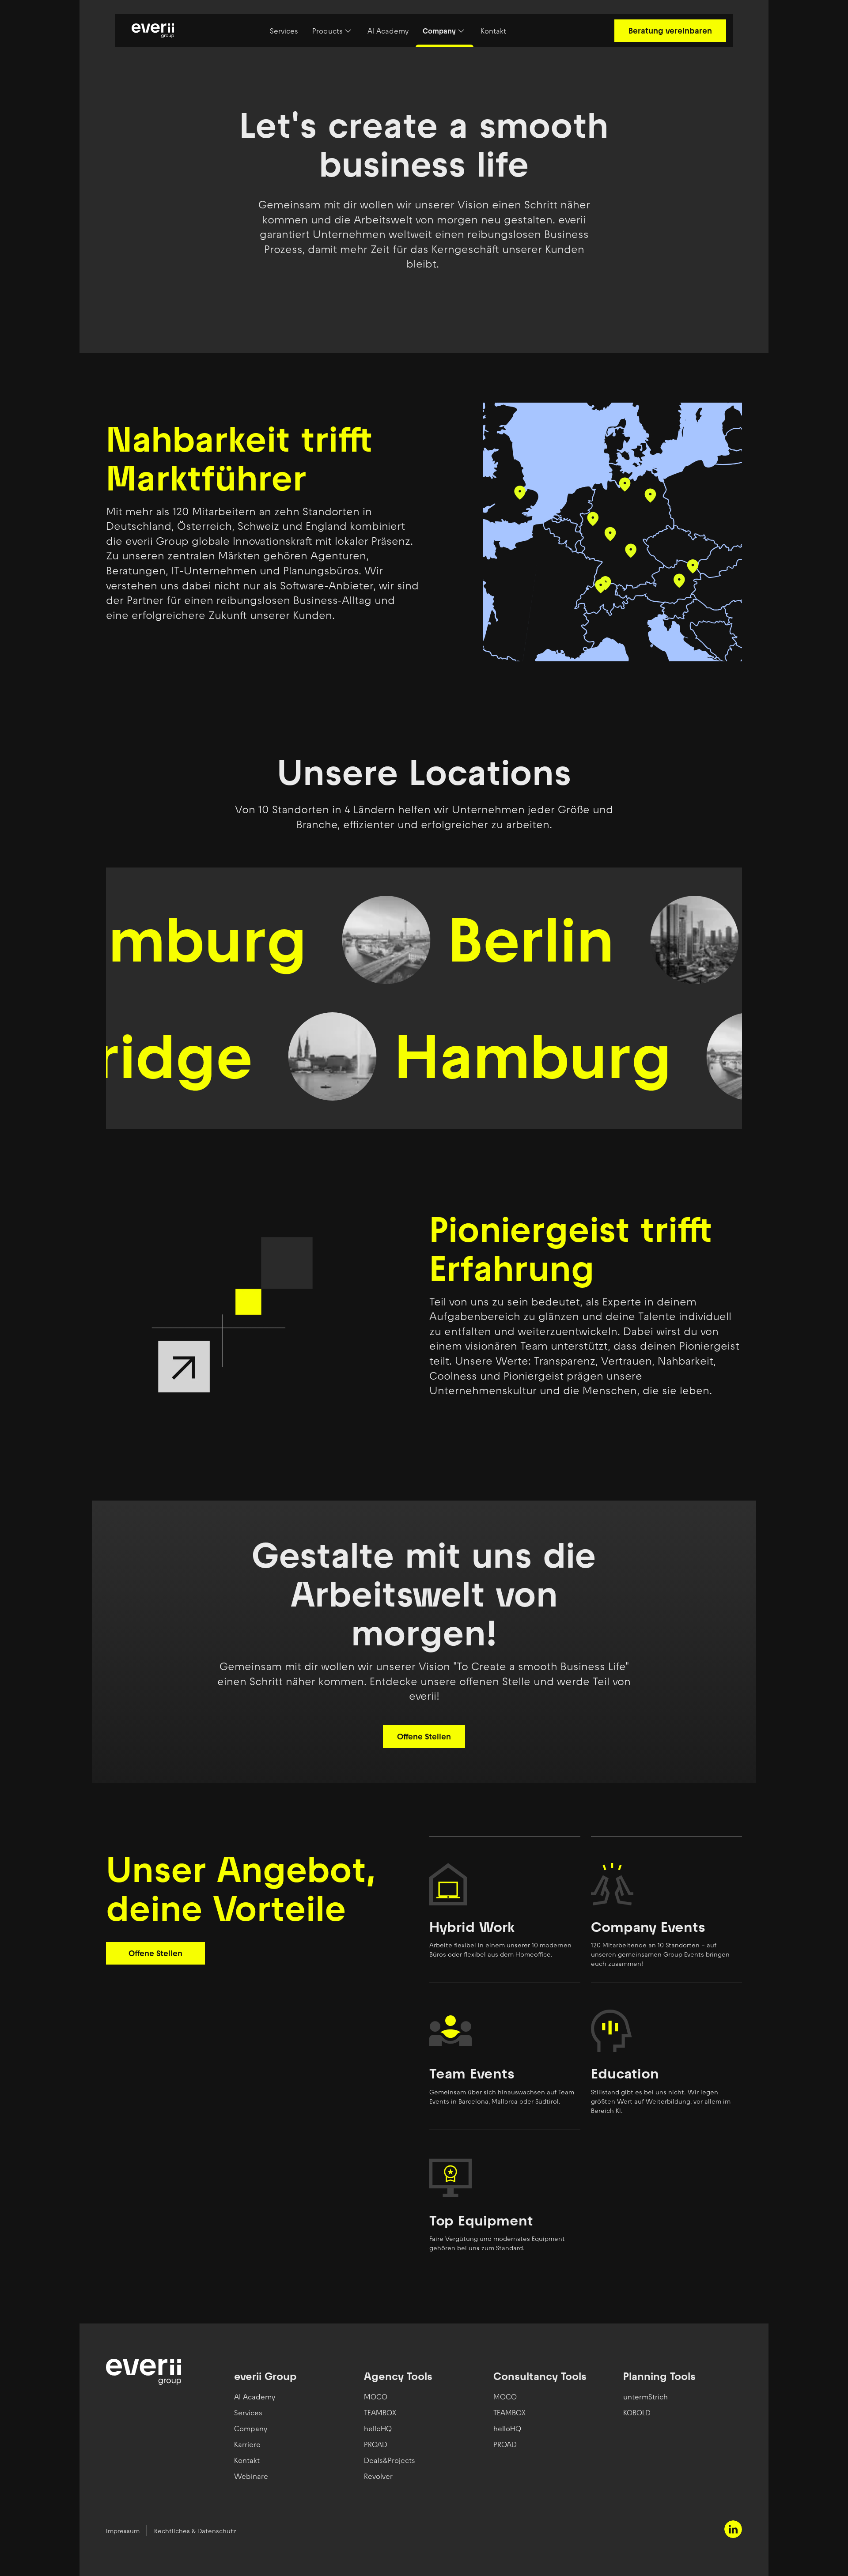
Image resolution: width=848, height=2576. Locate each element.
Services (284, 31)
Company (439, 31)
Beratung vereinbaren (670, 31)
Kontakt (493, 31)
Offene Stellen (424, 1737)
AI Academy (388, 31)
